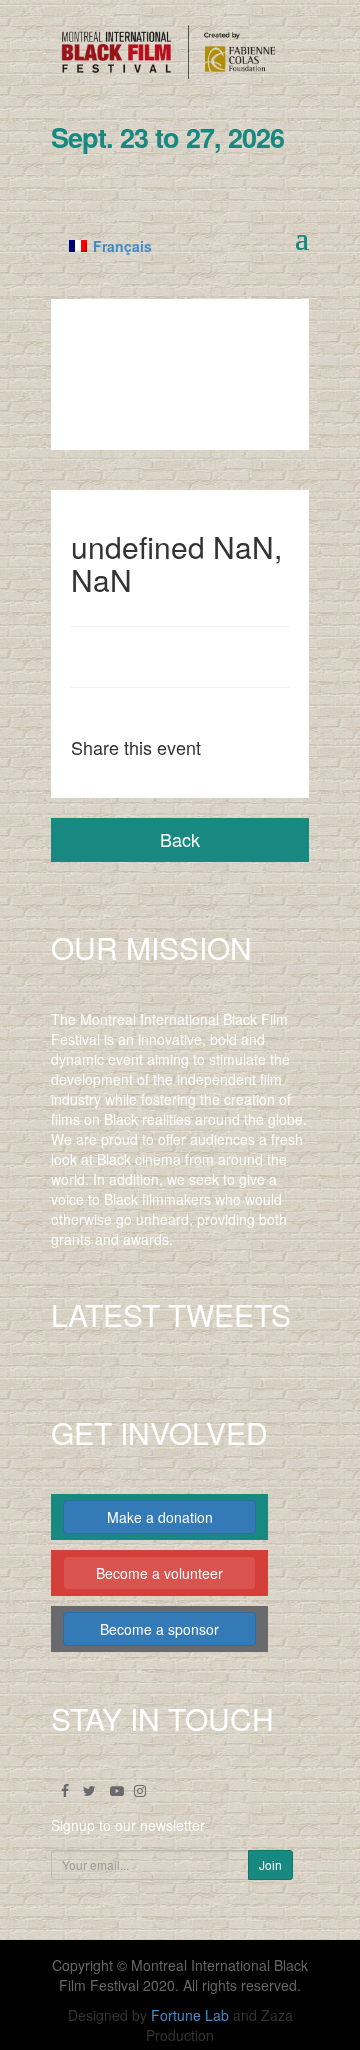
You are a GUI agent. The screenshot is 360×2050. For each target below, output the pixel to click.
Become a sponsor (159, 1629)
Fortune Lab (190, 2015)
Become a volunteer (159, 1573)
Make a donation (160, 1517)
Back (180, 839)
